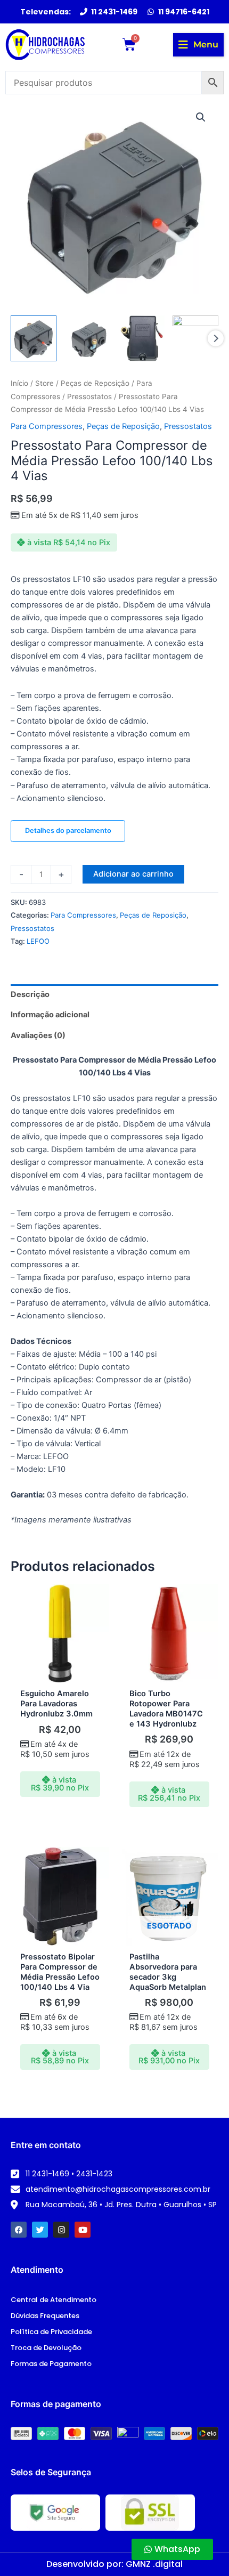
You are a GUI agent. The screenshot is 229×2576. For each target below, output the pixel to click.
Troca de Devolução (46, 2348)
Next (216, 338)
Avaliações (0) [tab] (38, 1035)
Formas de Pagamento (51, 2364)
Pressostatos (89, 396)
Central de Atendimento (54, 2300)
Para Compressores (47, 426)
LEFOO (38, 941)
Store (44, 383)
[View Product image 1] (34, 338)
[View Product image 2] (87, 338)
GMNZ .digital (154, 2564)
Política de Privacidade (51, 2332)
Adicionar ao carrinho (133, 874)
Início (19, 383)
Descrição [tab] (30, 994)
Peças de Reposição (95, 383)
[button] (198, 45)
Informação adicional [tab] (50, 1015)
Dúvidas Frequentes (45, 2316)
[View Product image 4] (195, 338)
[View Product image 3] (142, 338)
